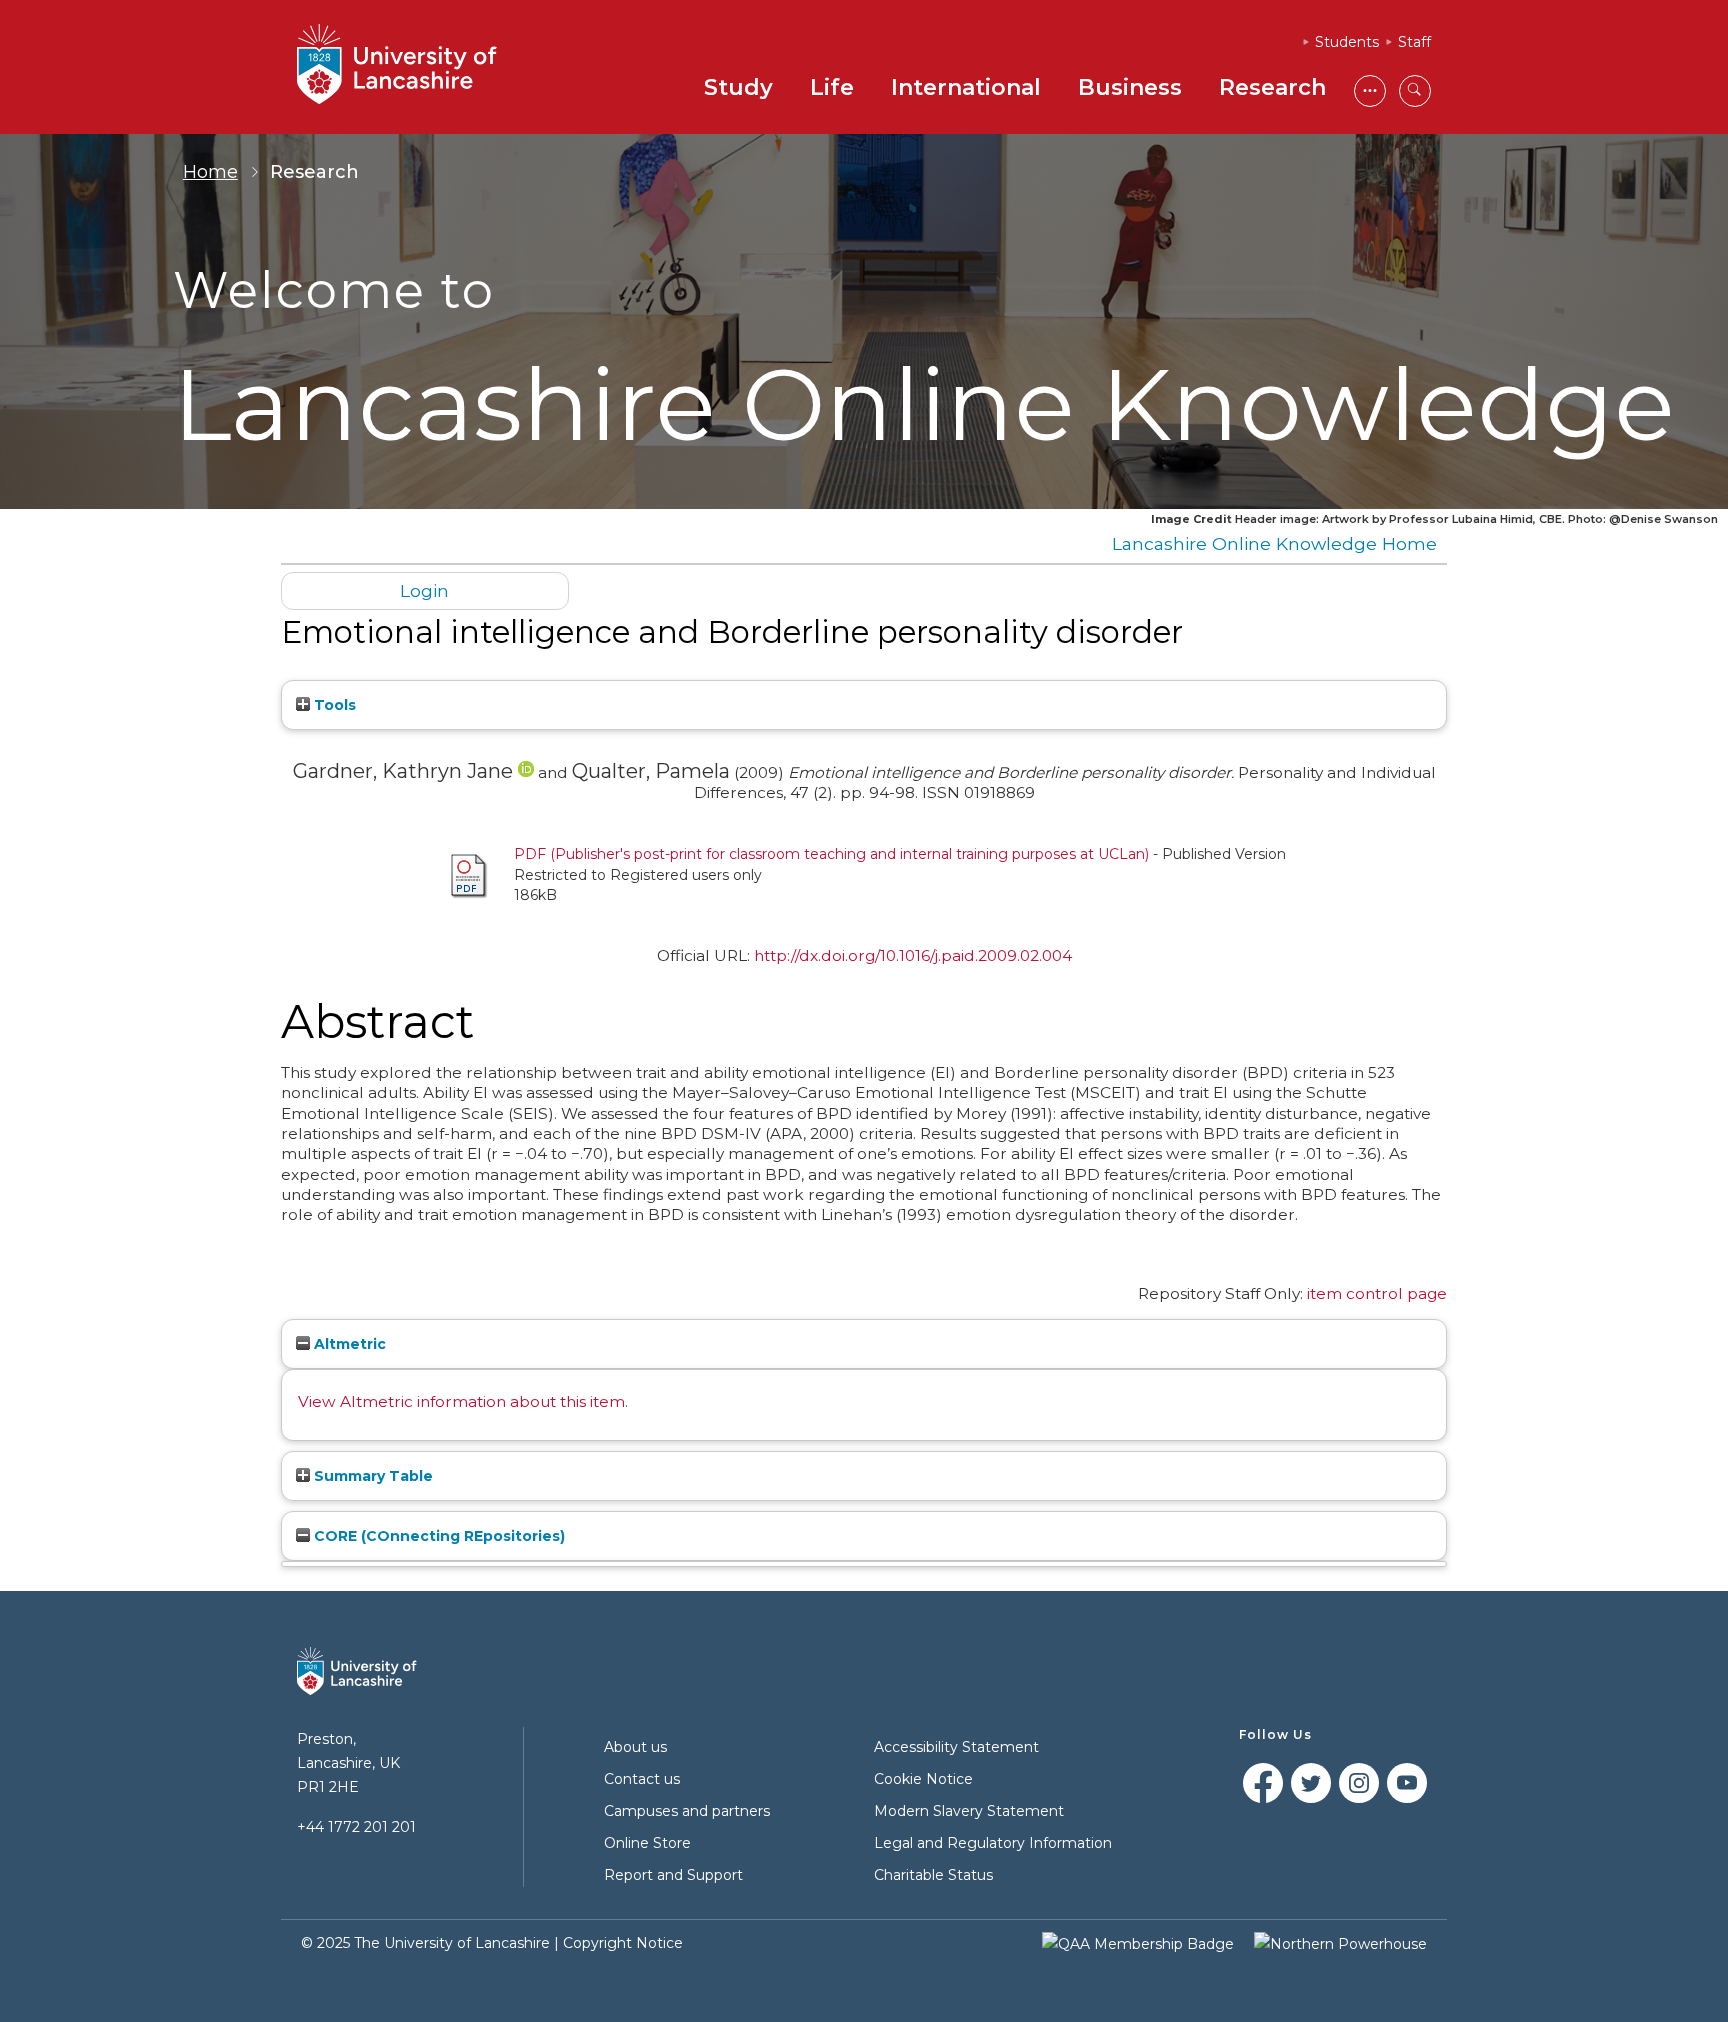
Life (832, 87)
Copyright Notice (623, 1943)
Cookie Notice (923, 1779)
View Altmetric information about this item (461, 1401)
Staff (1414, 42)
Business (1130, 87)
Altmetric (348, 1344)
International (966, 87)
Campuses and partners (687, 1811)
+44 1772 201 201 (356, 1827)
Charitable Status (933, 1875)
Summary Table (371, 1476)
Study (738, 87)
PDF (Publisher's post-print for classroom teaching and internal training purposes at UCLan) (831, 854)
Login (424, 590)
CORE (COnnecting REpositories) (437, 1536)
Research (1272, 87)
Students (1347, 42)
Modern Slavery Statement (969, 1811)
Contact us (642, 1779)
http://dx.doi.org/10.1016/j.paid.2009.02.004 (913, 955)
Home (210, 172)
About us (635, 1747)
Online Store (647, 1843)
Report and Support (673, 1875)
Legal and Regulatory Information (993, 1843)
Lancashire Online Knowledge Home (1274, 543)
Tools (333, 705)
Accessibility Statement (956, 1747)
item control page (1377, 1293)
